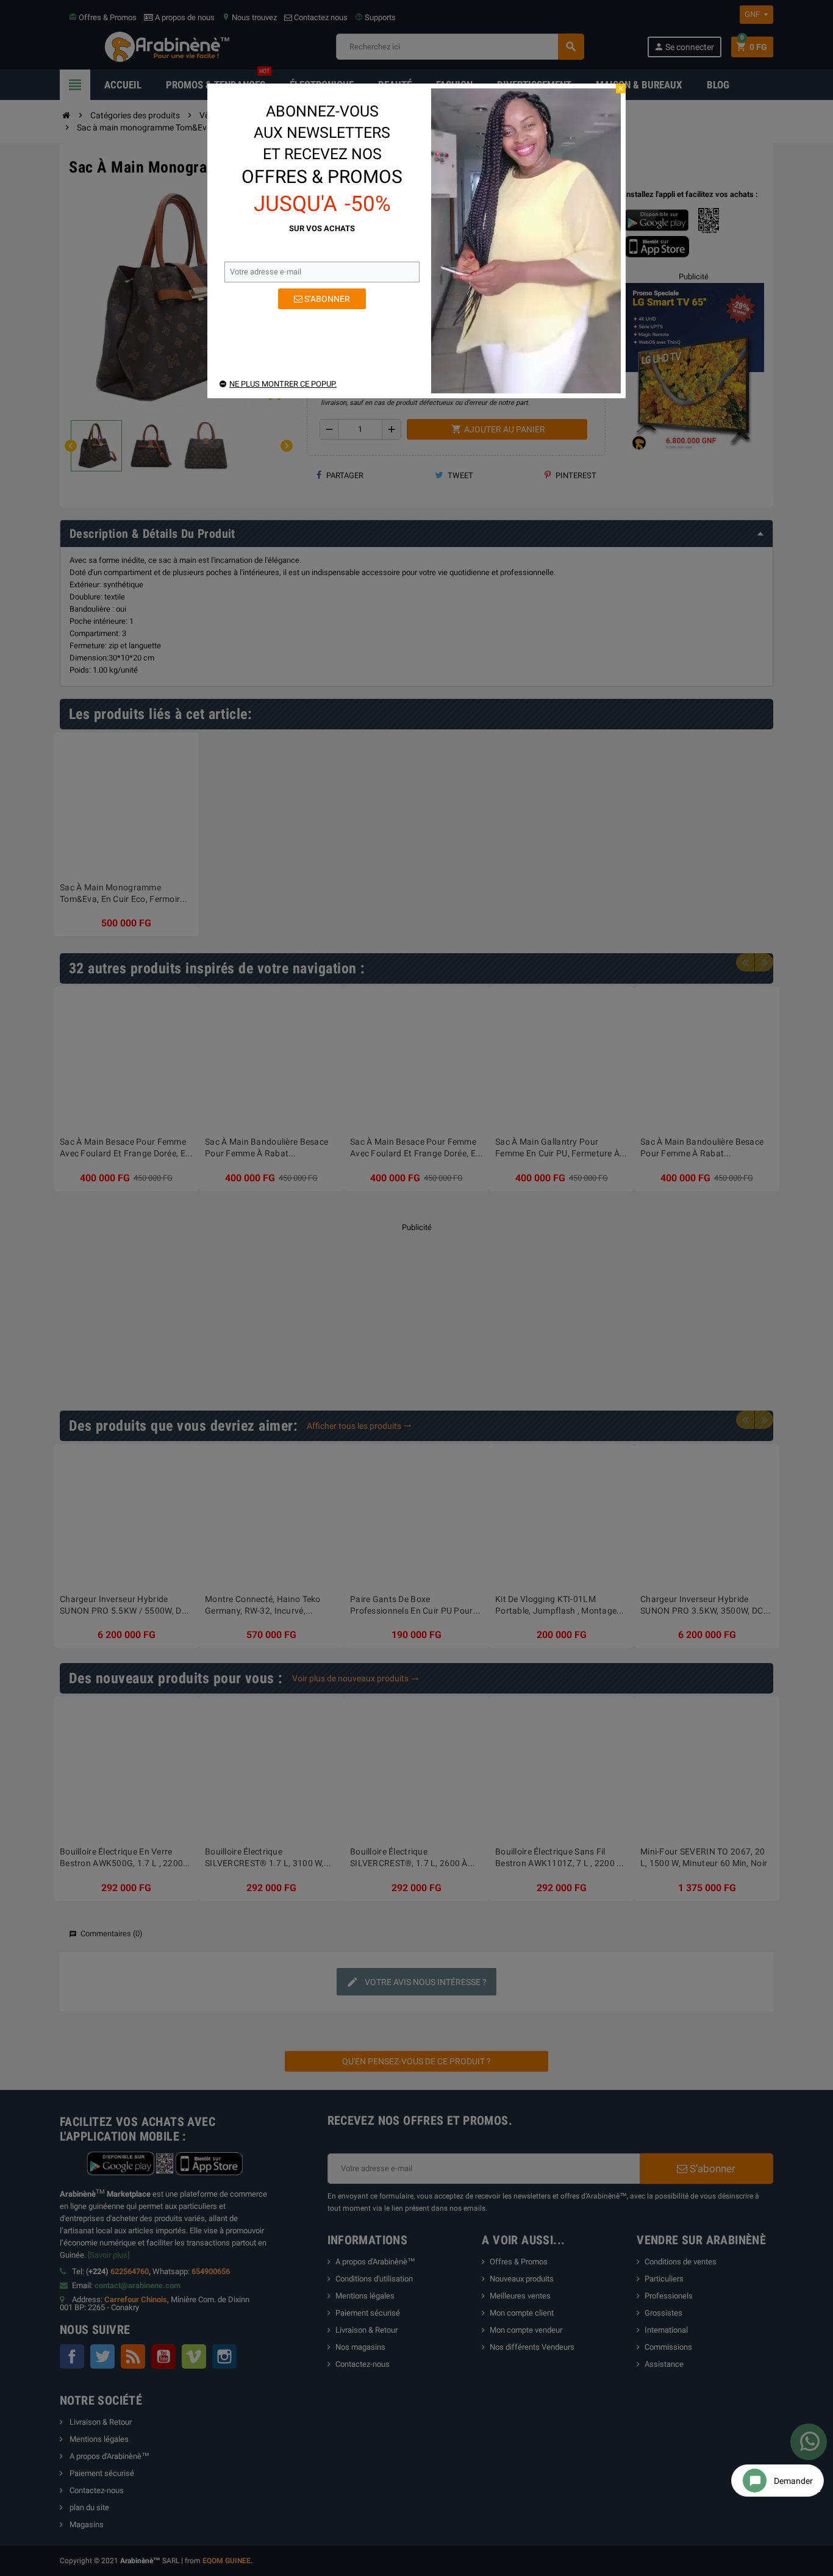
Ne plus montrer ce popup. (283, 384)
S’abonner (326, 299)
